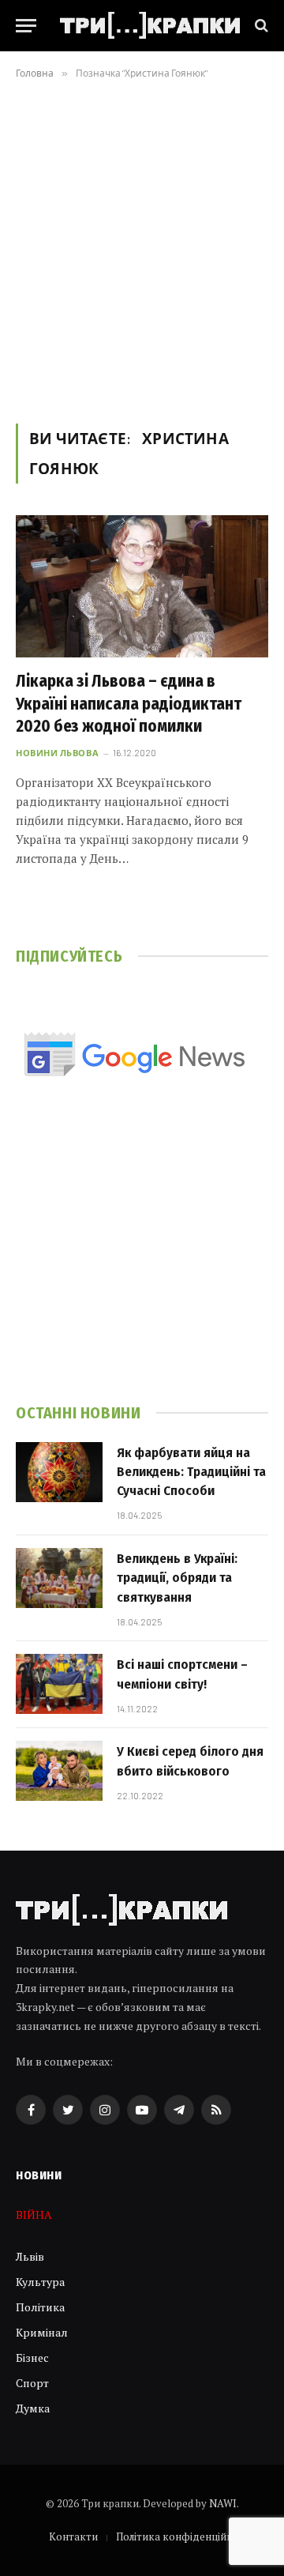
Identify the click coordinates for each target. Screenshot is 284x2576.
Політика (40, 2307)
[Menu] (26, 26)
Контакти (73, 2536)
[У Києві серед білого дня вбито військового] (59, 1771)
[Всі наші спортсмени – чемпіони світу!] (59, 1684)
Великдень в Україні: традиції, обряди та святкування (177, 1578)
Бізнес (32, 2358)
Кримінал (42, 2332)
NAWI (223, 2503)
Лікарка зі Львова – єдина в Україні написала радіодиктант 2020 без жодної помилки (129, 704)
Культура (40, 2282)
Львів (30, 2256)
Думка (33, 2408)
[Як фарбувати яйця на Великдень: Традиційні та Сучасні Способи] (59, 1472)
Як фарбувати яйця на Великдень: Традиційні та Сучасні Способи (191, 1472)
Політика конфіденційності (184, 2536)
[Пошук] (260, 26)
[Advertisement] (142, 248)
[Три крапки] (150, 25)
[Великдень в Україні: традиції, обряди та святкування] (59, 1578)
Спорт (32, 2383)
